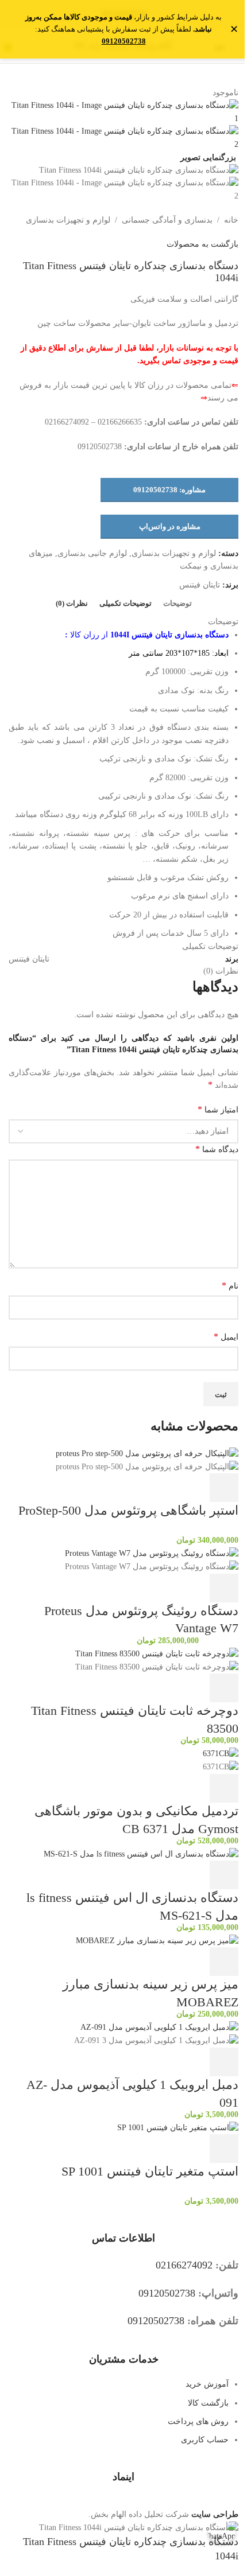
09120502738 (124, 41)
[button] (224, 1488)
